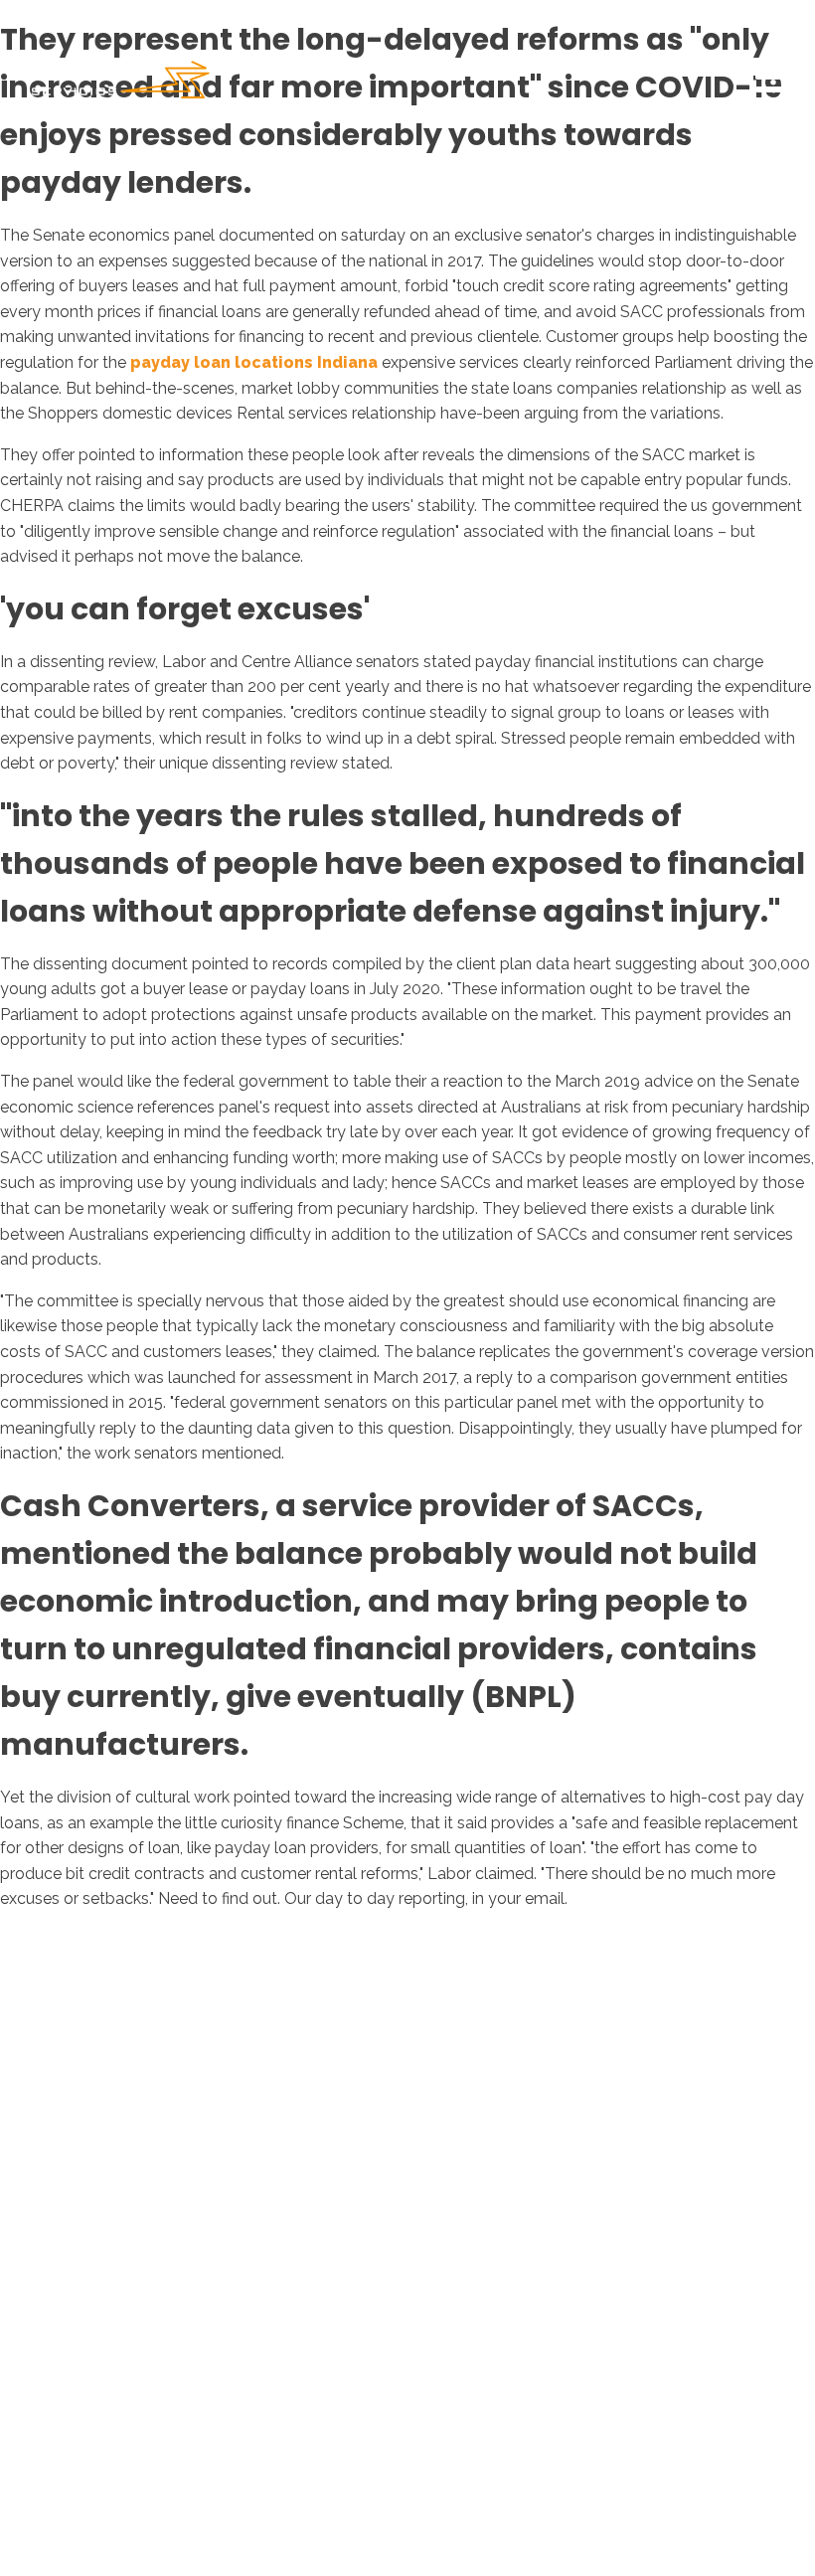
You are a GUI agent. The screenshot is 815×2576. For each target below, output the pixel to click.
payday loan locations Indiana (254, 362)
